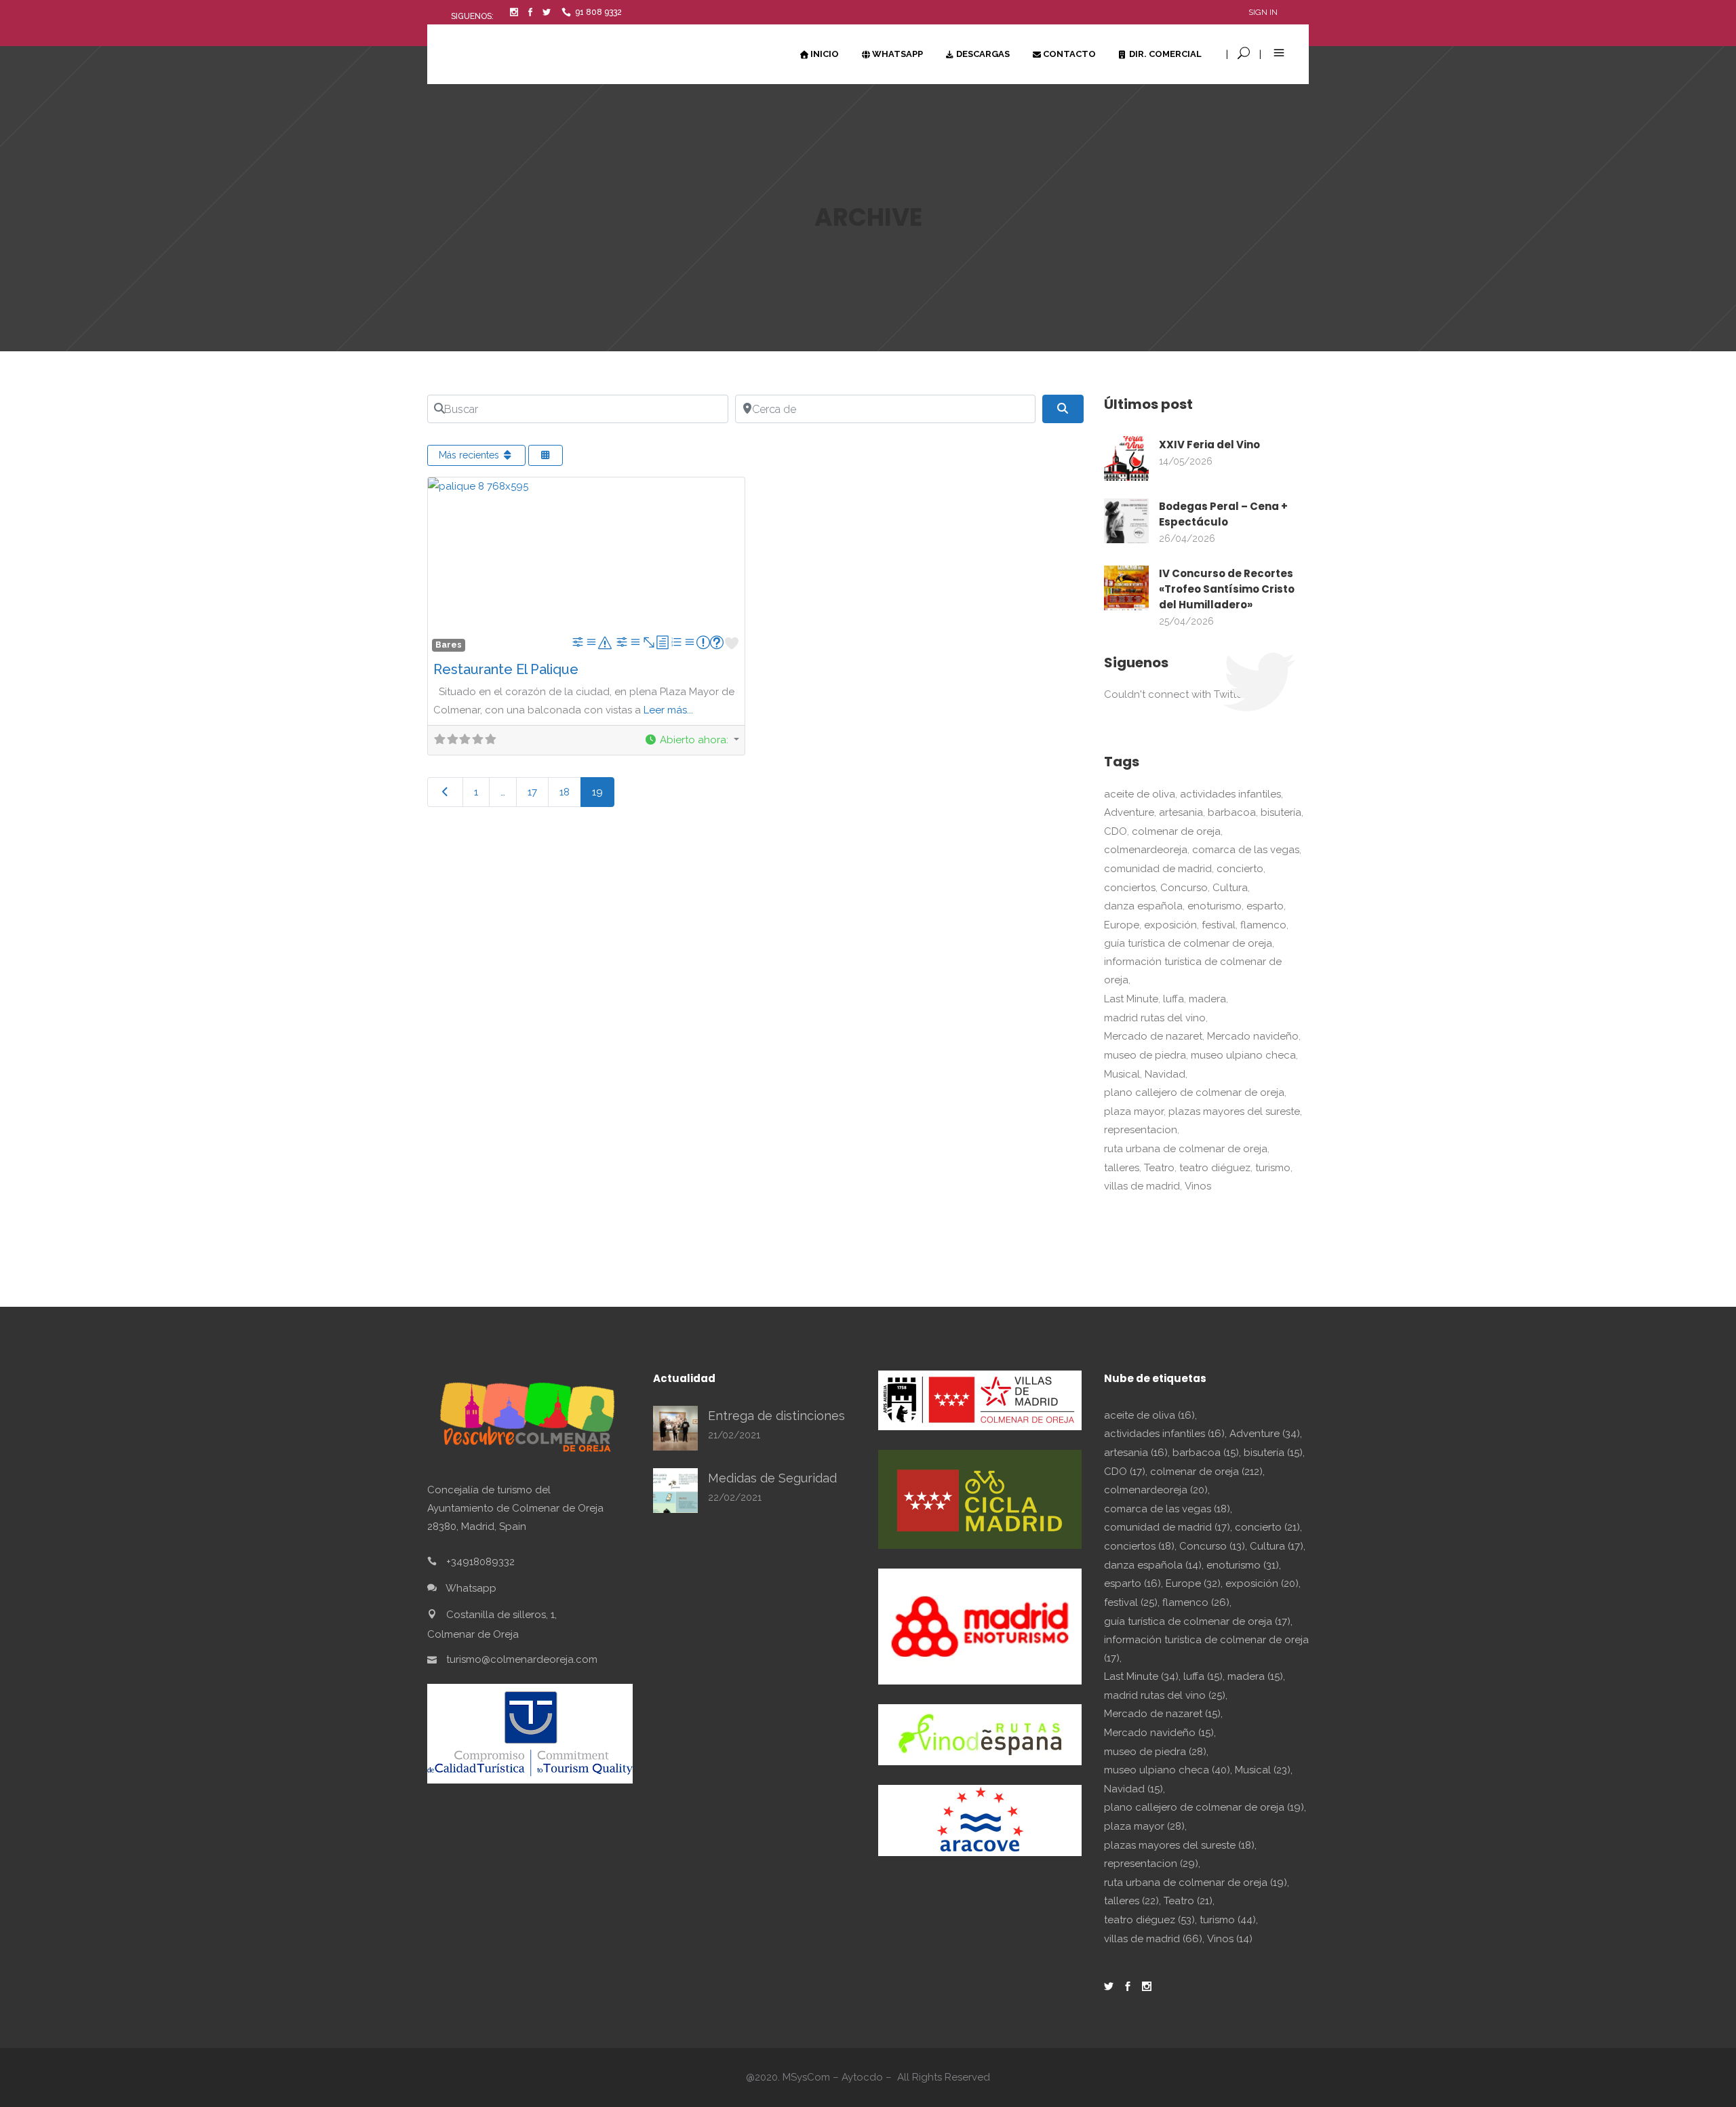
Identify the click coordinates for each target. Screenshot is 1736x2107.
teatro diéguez (1215, 1168)
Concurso (1184, 888)
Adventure (1129, 812)
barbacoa (1232, 812)
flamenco (1263, 925)
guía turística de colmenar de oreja (1188, 943)
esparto (1265, 906)
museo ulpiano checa (1243, 1055)
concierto (1240, 869)
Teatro (1159, 1168)
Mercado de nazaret (1153, 1036)
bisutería (1281, 812)
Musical (1122, 1074)
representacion (1141, 1130)
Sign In (1263, 12)
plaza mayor (1134, 1111)
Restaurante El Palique (506, 669)
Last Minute (1131, 999)
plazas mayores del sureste (1234, 1111)
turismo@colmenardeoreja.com (522, 1659)
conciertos (1130, 888)
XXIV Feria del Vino (1209, 445)
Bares (449, 645)
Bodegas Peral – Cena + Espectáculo (1223, 514)
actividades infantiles (1230, 794)
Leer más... (668, 710)
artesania (1181, 812)
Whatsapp (471, 1588)
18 (565, 792)
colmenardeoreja (1146, 850)
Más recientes (470, 455)
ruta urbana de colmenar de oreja (1186, 1149)
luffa (1173, 999)
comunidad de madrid (1158, 869)
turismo (1273, 1168)
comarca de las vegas (1246, 850)
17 (532, 792)
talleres (1122, 1168)
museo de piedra (1145, 1055)
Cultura (1230, 888)
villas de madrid (1142, 1186)
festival (1219, 925)
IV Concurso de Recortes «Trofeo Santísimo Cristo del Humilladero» (1227, 589)
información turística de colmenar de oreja (1193, 971)
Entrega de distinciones (776, 1416)
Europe (1122, 925)
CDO (1116, 831)
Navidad (1165, 1074)
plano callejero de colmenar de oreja (1194, 1092)
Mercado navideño (1253, 1036)
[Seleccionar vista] (546, 455)
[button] (692, 740)
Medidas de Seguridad (772, 1478)
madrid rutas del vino (1155, 1018)
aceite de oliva (1140, 794)
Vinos (1198, 1186)
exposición (1170, 925)
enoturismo (1215, 906)
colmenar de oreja (1176, 831)
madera (1207, 999)
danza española (1143, 906)
